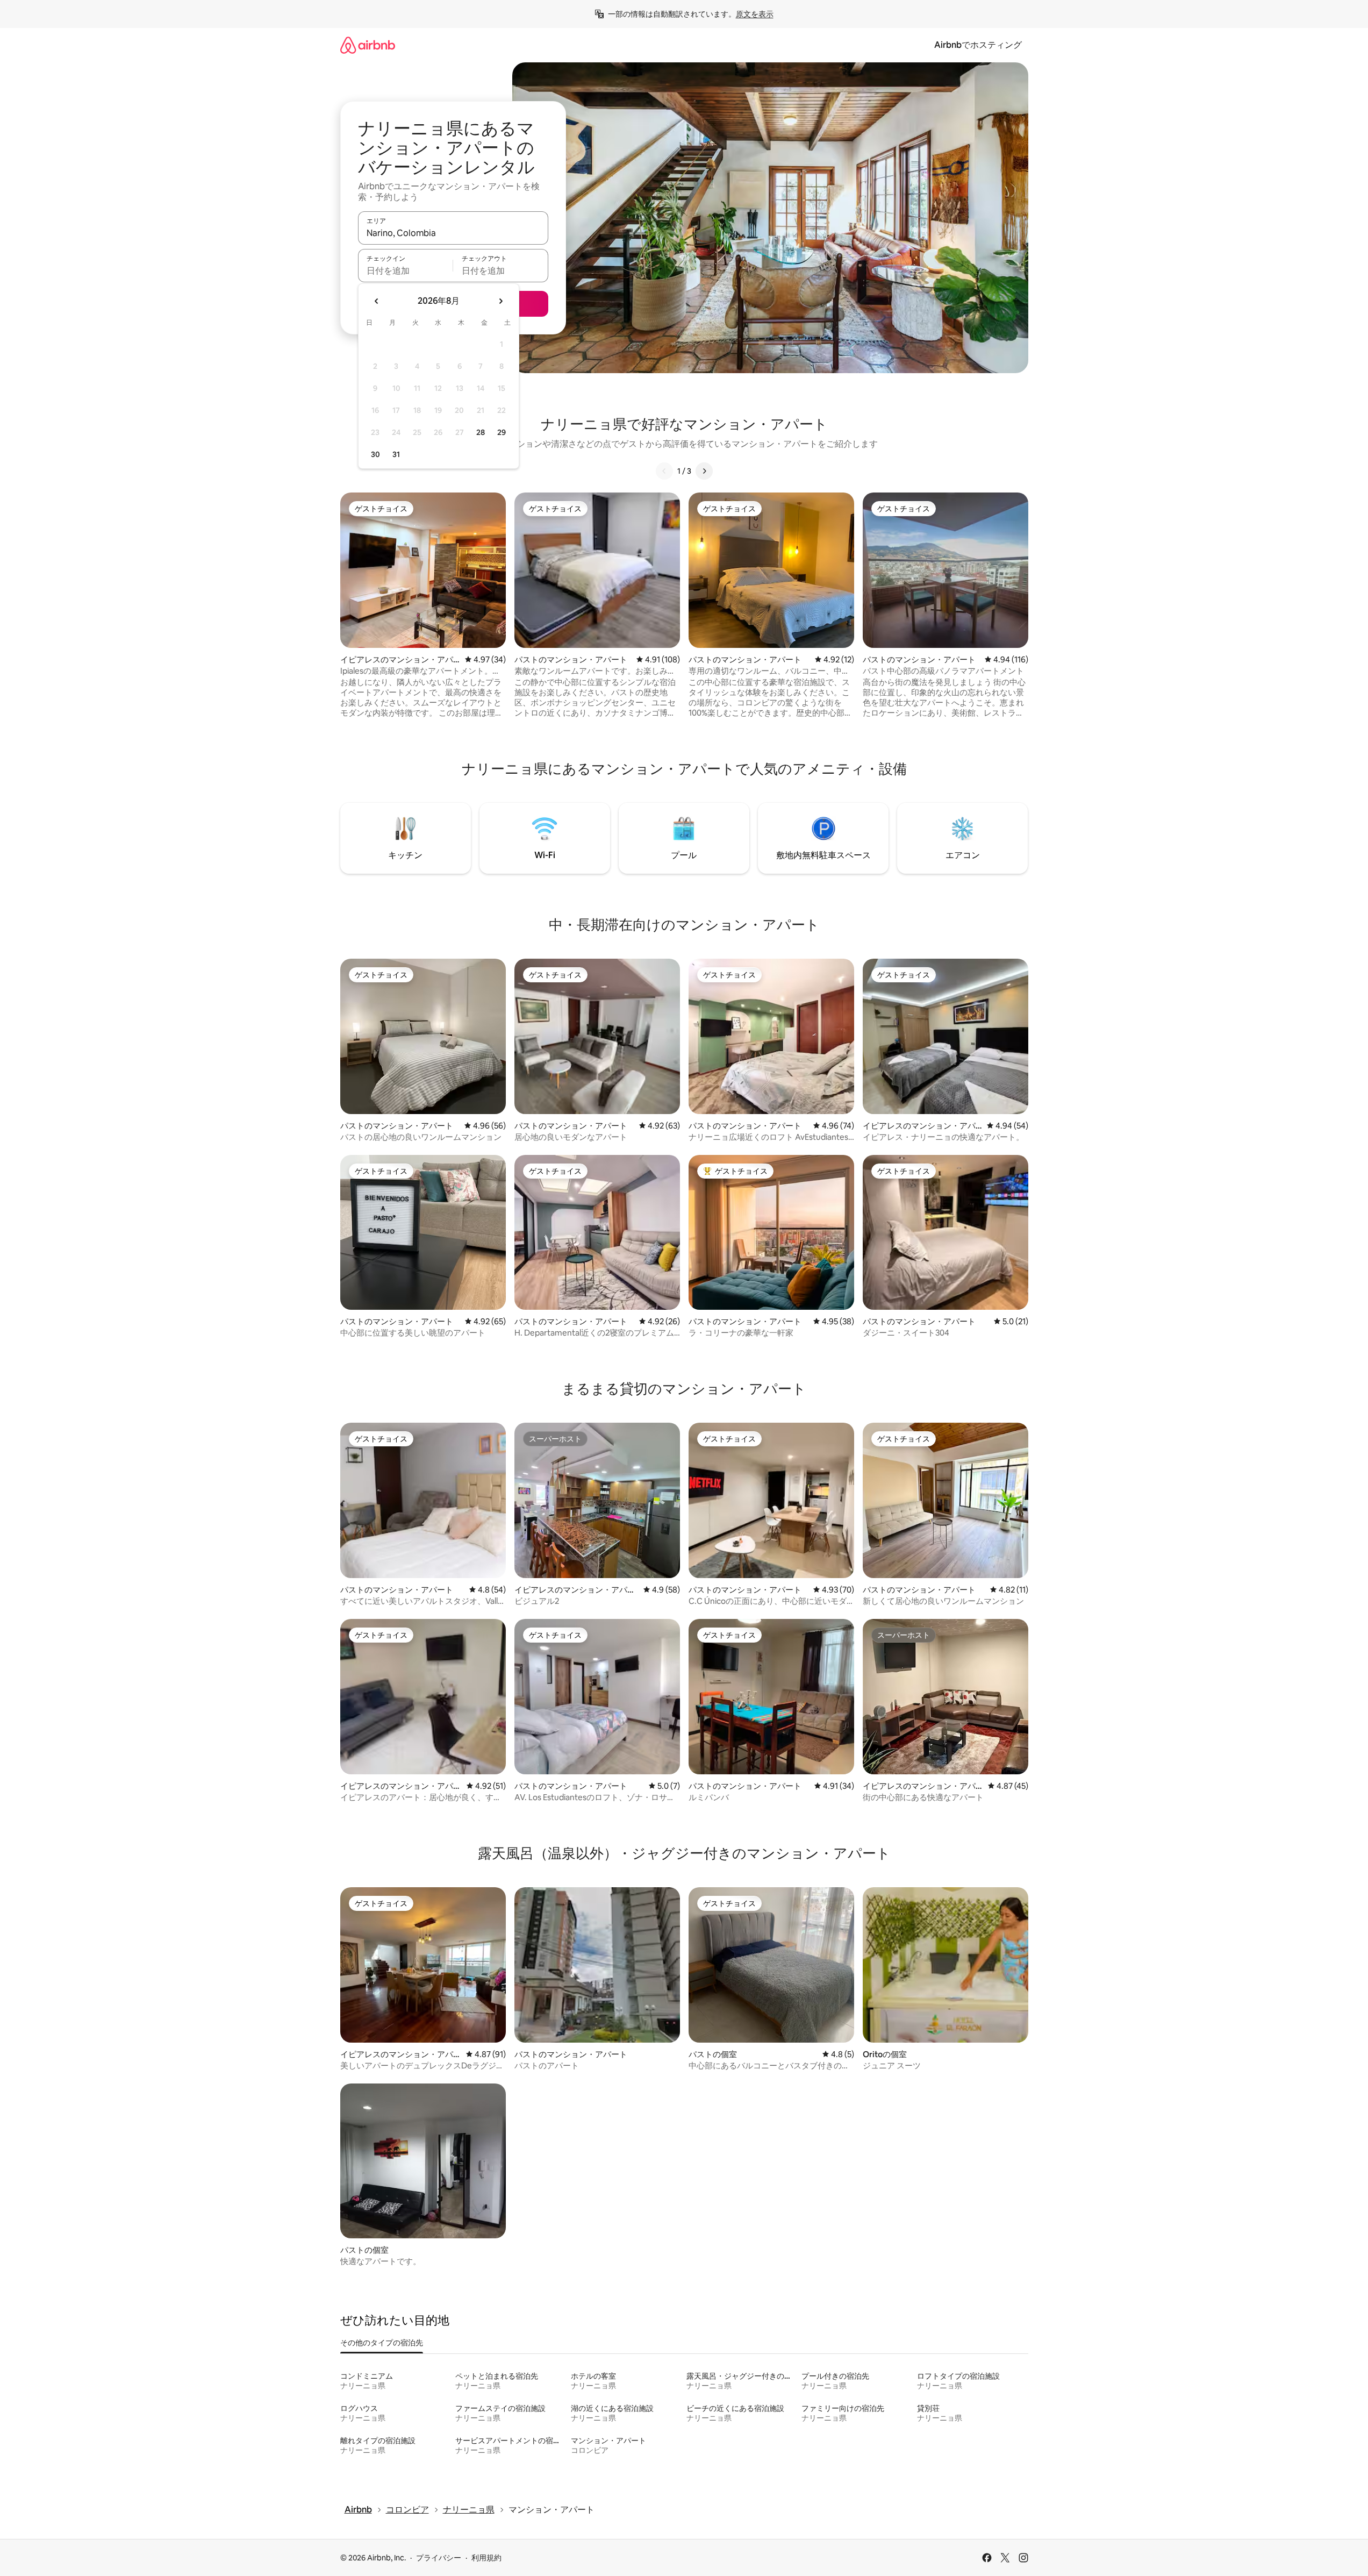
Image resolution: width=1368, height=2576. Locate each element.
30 (375, 454)
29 (502, 432)
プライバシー (439, 2558)
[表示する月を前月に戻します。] (377, 301)
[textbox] (406, 270)
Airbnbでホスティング (978, 45)
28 (481, 432)
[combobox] (453, 233)
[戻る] (664, 471)
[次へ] (704, 471)
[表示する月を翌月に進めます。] (500, 301)
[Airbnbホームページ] (368, 45)
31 (396, 454)
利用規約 (486, 2558)
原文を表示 (755, 14)
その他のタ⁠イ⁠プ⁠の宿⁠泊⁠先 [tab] (382, 2343)
